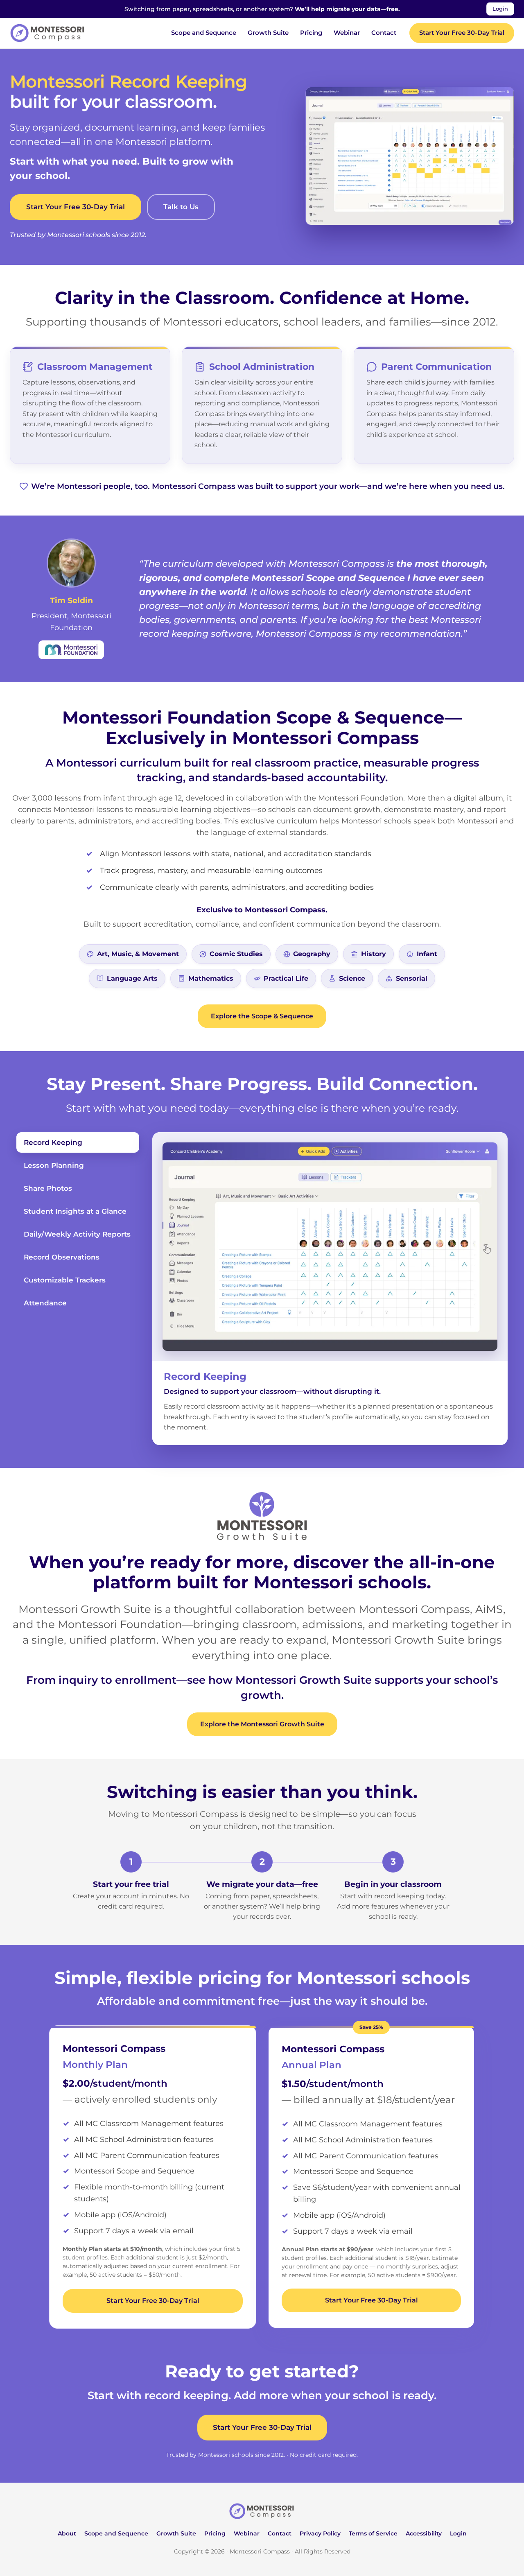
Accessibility (424, 2533)
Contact (384, 33)
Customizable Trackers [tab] (65, 1280)
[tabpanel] (330, 1289)
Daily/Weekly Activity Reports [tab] (77, 1234)
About (67, 2533)
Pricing (311, 33)
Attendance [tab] (45, 1303)
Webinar (347, 33)
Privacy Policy (320, 2533)
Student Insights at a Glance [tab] (75, 1211)
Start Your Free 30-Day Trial (462, 33)
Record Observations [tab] (62, 1257)
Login (500, 9)
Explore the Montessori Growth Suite (262, 1724)
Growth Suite (268, 33)
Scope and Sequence (204, 33)
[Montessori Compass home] (262, 2511)
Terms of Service (373, 2533)
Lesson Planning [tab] (54, 1165)
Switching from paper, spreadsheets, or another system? (262, 9)
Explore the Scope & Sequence (262, 1016)
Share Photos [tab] (48, 1188)
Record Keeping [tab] (53, 1142)
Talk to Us (181, 207)
